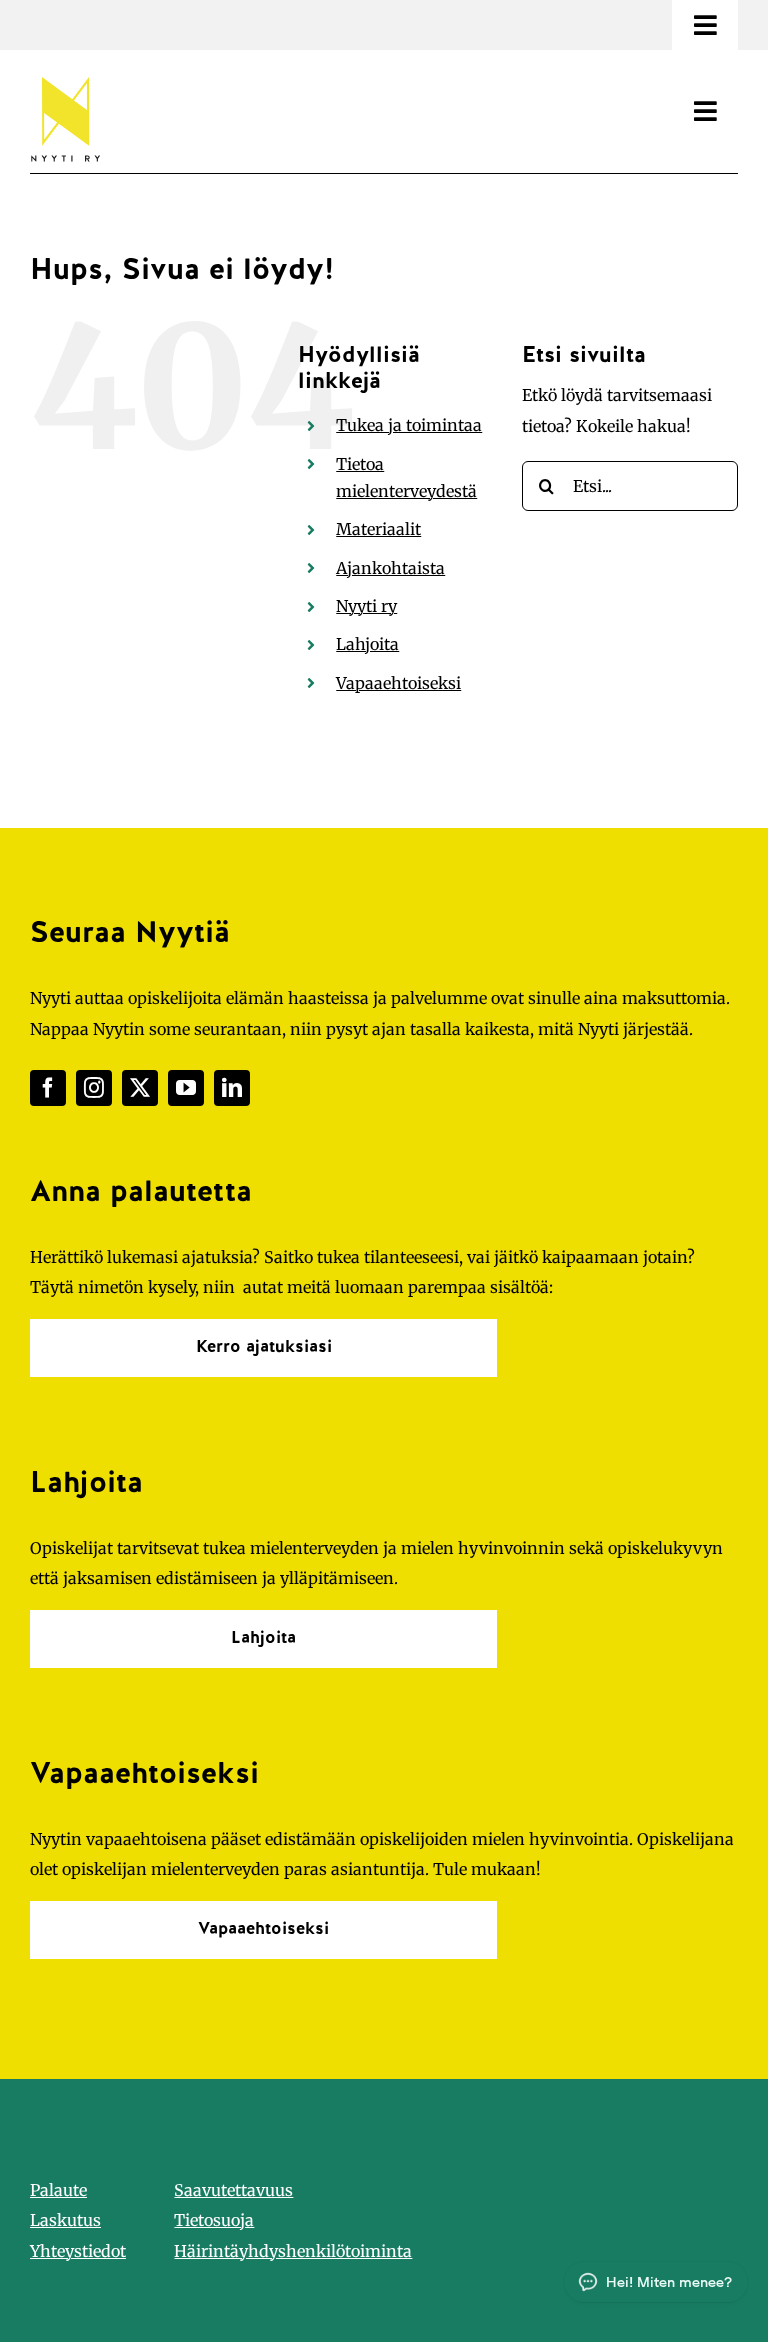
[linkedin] (232, 1088)
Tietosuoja (214, 2220)
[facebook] (48, 1088)
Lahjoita (367, 644)
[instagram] (94, 1088)
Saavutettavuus (233, 2190)
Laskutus (65, 2220)
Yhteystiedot (78, 2251)
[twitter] (140, 1088)
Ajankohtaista (390, 568)
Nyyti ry (366, 606)
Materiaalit (378, 529)
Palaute (58, 2190)
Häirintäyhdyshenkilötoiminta (293, 2251)
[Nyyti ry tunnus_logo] (65, 73)
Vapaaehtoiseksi (398, 683)
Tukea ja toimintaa (409, 425)
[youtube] (186, 1088)
